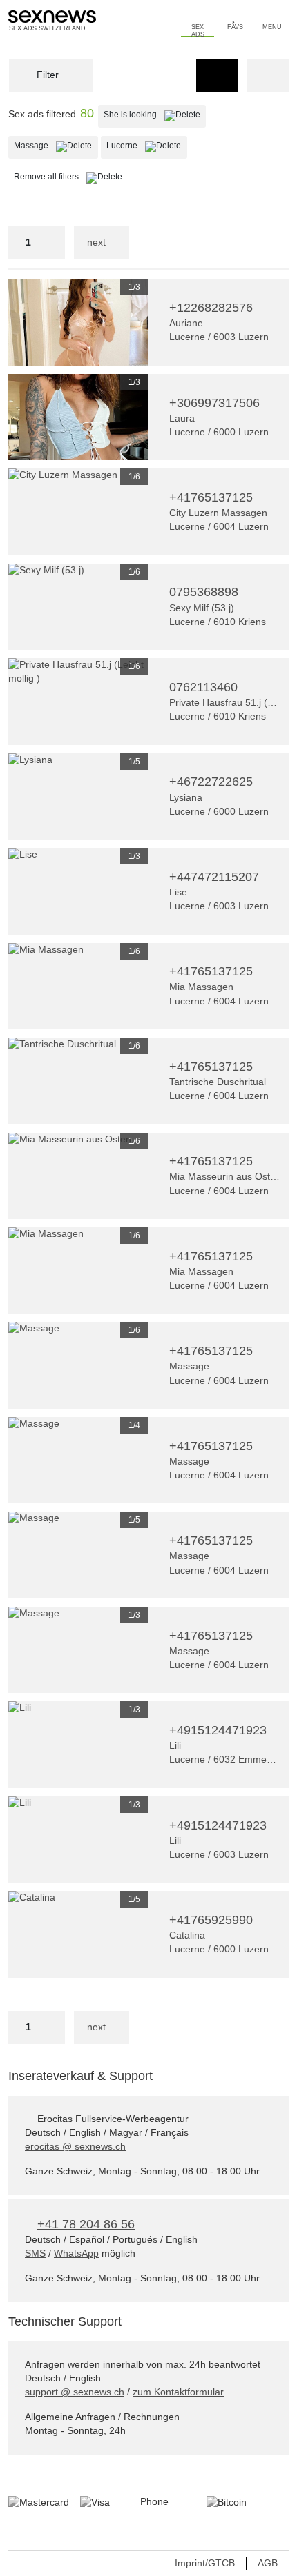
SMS (35, 2253)
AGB (268, 2563)
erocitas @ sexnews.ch (75, 2146)
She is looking (155, 114)
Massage (56, 145)
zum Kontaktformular (178, 2392)
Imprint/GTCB (205, 2563)
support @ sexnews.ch (75, 2392)
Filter (46, 75)
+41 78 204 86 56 (86, 2224)
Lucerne (146, 145)
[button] (19, 322)
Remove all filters (71, 176)
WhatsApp (76, 2253)
